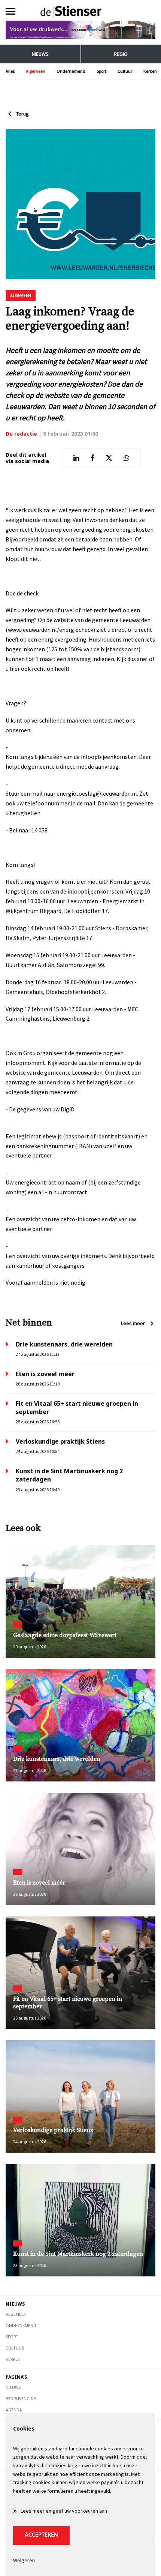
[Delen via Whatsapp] (126, 458)
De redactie (21, 434)
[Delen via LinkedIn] (76, 458)
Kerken (150, 71)
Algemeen (36, 71)
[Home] (81, 11)
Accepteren (41, 2535)
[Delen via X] (109, 458)
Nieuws (40, 54)
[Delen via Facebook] (92, 458)
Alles (10, 71)
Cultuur (125, 71)
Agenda (14, 2410)
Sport (101, 71)
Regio (121, 54)
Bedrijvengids (21, 2398)
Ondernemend (71, 71)
